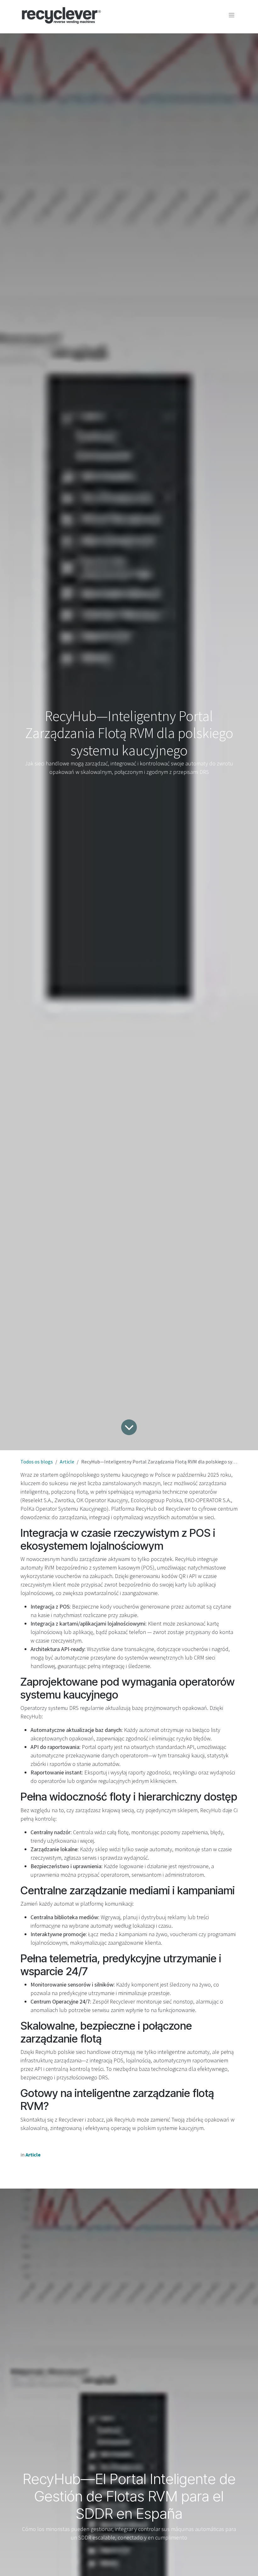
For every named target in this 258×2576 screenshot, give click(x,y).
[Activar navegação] (232, 15)
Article (67, 1462)
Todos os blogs (37, 1462)
